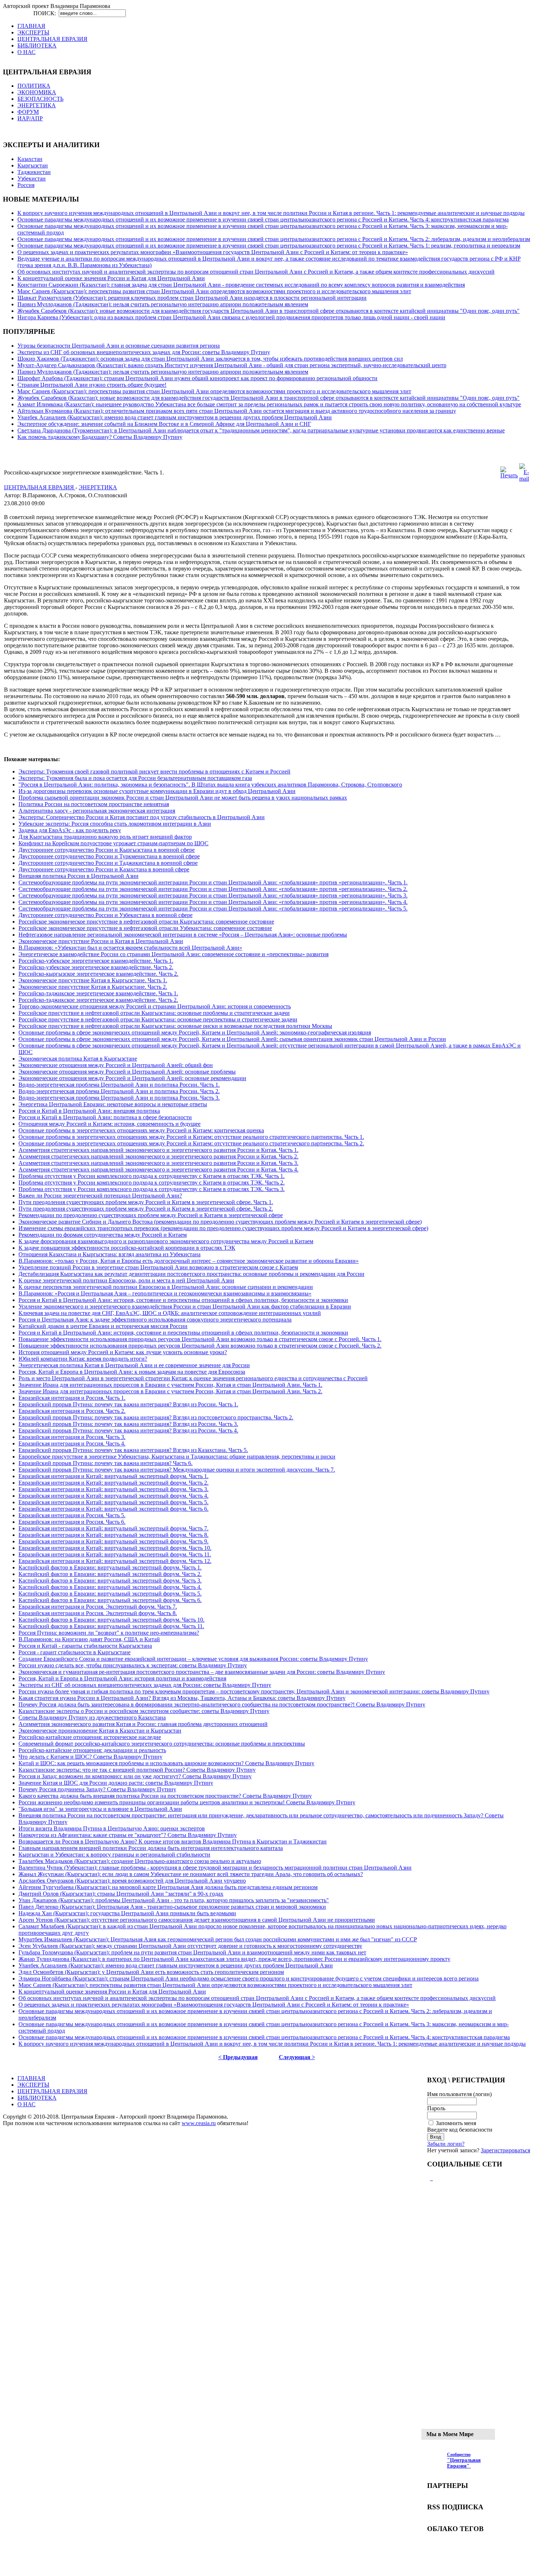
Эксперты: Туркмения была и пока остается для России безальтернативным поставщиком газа (135, 778)
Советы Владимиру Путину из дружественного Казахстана (92, 1718)
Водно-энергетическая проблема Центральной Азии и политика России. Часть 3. (119, 1098)
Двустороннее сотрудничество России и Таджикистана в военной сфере (108, 863)
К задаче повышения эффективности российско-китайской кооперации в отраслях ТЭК (127, 1248)
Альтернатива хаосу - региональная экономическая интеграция (97, 811)
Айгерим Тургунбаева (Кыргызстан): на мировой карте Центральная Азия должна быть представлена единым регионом (168, 1887)
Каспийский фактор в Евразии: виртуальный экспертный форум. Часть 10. (111, 1620)
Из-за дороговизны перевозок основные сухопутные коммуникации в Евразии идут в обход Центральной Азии (157, 791)
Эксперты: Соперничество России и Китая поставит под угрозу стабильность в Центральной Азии (142, 817)
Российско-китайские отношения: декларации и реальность (92, 1750)
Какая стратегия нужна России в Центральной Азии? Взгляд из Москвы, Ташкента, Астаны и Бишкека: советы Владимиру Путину (182, 1698)
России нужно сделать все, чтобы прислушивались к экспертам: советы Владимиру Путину (133, 1665)
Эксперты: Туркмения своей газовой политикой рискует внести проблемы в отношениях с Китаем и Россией (154, 771)
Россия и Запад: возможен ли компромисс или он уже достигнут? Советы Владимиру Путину (135, 1776)
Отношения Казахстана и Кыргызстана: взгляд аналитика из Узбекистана (110, 1254)
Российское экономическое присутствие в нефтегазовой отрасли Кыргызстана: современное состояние (146, 922)
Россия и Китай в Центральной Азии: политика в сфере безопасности (105, 1117)
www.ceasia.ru (199, 2123)
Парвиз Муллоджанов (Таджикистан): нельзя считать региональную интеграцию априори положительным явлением (163, 304)
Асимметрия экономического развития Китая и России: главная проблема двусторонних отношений (143, 1724)
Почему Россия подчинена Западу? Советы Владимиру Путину (97, 1789)
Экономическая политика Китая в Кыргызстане (78, 1059)
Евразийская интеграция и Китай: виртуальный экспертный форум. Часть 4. (113, 1496)
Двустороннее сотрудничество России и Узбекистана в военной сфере (106, 915)
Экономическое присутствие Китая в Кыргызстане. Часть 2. (93, 987)
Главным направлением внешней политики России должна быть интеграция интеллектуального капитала (151, 1848)
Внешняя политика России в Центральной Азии (78, 876)
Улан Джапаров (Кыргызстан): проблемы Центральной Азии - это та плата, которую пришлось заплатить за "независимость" (174, 1900)
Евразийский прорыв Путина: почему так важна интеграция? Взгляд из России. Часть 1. (128, 1404)
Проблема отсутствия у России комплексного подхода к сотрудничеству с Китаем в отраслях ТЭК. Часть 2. (152, 1183)
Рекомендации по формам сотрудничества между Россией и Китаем (103, 1235)
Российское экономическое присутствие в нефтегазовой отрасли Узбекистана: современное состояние (145, 928)
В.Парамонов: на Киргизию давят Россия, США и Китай (89, 1639)
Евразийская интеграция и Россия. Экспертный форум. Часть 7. (98, 1607)
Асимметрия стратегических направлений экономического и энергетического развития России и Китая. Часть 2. (158, 1156)
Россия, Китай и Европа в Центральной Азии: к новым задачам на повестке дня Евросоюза (132, 1372)
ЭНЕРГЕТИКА (98, 487)
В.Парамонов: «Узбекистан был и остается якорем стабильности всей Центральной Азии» (130, 948)
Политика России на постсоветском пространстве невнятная (94, 804)
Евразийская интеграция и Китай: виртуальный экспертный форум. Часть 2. (113, 1483)
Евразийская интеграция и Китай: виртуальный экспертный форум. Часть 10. (115, 1548)
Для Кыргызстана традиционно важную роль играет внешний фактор (105, 837)
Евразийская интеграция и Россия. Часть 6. (72, 1522)
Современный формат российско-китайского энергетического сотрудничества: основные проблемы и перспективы (162, 1744)
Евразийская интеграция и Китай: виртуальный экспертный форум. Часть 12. (115, 1561)
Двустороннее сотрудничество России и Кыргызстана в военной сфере (107, 850)
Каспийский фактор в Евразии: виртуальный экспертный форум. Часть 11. (111, 1626)
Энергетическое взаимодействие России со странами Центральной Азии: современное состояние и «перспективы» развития (173, 954)
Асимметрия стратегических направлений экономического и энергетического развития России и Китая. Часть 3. (158, 1163)
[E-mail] (524, 479)
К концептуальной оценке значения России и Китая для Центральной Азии (111, 278)
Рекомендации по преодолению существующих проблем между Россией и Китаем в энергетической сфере (151, 1215)
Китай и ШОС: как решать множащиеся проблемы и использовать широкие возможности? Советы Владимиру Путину (166, 1763)
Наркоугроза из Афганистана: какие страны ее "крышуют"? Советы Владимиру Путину (128, 1835)
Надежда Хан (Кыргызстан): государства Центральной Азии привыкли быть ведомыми (127, 1913)
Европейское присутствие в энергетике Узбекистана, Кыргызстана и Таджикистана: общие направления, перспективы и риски (177, 1457)
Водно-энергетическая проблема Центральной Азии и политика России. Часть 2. (119, 1091)
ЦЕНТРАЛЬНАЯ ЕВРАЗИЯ (40, 487)
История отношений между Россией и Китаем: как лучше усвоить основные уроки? (123, 1352)
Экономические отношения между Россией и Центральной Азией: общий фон (116, 1065)
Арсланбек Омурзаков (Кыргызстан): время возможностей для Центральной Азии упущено (132, 1881)
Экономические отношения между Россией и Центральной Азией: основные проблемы (127, 1072)
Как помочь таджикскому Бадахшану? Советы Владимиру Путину (100, 437)
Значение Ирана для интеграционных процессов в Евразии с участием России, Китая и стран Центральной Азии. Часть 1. (170, 1385)
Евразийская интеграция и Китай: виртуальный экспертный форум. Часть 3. (113, 1489)
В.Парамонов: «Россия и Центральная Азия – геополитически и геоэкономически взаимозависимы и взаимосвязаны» (165, 1293)
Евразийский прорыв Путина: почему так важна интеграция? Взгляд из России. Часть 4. (128, 1430)
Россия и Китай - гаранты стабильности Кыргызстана (85, 1646)
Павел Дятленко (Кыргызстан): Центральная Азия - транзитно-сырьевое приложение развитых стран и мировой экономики (172, 1907)
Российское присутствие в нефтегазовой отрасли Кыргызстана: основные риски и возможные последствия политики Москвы (175, 1026)
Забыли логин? (446, 2144)
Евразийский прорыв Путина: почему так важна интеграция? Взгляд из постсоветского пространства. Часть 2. (156, 1417)
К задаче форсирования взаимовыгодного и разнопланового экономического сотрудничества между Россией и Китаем (166, 1241)
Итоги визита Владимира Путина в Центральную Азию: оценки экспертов (112, 1828)
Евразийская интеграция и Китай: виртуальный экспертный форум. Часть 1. (113, 1476)
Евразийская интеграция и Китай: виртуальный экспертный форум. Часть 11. (115, 1554)
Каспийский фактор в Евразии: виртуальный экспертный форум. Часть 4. (110, 1587)
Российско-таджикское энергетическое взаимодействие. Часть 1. (98, 993)
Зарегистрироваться (505, 2150)
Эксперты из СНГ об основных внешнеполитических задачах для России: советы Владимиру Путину (144, 352)
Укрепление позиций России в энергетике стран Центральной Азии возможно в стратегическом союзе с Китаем (158, 1267)
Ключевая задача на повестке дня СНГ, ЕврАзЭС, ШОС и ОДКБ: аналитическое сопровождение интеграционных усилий (170, 1313)
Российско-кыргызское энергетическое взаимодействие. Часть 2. (98, 974)
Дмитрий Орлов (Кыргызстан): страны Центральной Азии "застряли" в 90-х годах (121, 1894)
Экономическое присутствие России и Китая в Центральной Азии (101, 941)
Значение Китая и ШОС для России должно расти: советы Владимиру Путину (116, 1783)
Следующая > (297, 2057)
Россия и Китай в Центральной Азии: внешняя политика (89, 1111)
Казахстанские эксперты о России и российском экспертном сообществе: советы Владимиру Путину (144, 1711)
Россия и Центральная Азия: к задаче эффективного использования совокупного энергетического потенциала (155, 1320)
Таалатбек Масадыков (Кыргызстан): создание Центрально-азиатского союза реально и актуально (140, 1861)
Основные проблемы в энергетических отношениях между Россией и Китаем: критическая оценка (141, 1130)
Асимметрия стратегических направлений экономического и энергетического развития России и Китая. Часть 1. (158, 1150)
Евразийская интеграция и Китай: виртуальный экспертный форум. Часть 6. (113, 1509)
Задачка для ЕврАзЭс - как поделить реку (70, 830)
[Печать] (509, 475)
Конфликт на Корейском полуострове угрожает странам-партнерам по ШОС (113, 843)
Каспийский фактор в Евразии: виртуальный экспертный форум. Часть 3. (110, 1581)
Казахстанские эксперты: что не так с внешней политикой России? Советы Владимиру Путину (137, 1770)
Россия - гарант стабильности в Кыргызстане (75, 1652)
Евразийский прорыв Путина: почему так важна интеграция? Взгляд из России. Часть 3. (128, 1424)
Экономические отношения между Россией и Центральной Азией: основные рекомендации (132, 1078)
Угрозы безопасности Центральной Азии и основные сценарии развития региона (119, 346)
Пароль (436, 2108)
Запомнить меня (456, 2123)
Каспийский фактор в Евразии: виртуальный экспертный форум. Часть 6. (110, 1600)
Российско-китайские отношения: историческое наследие (90, 1737)
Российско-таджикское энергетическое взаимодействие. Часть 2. (98, 1000)
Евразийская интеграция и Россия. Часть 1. (72, 1398)
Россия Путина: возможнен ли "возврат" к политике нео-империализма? (109, 1633)
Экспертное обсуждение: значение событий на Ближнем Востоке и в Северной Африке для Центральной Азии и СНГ (164, 424)
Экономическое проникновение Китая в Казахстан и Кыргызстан (100, 1731)
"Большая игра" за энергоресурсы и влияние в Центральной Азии (100, 1809)
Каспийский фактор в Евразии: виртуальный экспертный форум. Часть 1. (110, 1567)
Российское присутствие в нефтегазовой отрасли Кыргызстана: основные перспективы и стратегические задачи (158, 1019)
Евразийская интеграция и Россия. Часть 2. (72, 1411)
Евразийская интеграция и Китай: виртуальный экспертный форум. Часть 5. (113, 1502)
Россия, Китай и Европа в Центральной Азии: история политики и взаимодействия (122, 1678)
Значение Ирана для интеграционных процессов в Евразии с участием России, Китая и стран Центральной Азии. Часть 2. (170, 1391)
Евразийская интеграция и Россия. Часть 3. (72, 1437)
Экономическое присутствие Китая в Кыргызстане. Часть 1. (93, 980)
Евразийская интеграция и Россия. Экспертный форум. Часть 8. (98, 1613)
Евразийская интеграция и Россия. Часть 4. (72, 1443)
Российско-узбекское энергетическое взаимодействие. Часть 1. (96, 961)
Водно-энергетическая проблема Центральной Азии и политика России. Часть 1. (119, 1085)
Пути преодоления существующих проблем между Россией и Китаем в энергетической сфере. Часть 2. (146, 1209)
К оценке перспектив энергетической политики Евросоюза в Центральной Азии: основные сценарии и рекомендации (166, 1287)
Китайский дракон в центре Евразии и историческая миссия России (103, 1326)
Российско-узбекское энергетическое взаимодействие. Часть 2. (96, 967)
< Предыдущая (238, 2057)
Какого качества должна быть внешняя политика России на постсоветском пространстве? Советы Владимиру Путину (165, 1796)
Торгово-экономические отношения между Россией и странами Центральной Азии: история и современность (155, 1006)
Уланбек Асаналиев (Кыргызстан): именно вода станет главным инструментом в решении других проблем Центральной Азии (175, 417)
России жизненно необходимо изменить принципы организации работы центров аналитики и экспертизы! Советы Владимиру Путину (187, 1802)
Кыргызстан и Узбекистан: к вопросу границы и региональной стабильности (114, 1855)
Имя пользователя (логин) (459, 2094)
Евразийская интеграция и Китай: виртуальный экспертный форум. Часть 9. (113, 1541)
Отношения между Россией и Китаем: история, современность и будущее (110, 1124)
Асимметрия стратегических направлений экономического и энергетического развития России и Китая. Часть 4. (158, 1169)
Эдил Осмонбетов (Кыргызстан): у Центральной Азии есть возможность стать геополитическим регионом (151, 1972)
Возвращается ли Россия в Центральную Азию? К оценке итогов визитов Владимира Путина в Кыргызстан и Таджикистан (173, 1841)
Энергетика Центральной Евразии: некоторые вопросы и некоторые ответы (113, 1104)
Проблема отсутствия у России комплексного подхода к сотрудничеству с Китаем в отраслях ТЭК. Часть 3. (152, 1189)
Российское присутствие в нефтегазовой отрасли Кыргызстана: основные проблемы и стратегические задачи (154, 1013)
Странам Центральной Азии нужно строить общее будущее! (92, 385)
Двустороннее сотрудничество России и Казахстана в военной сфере (104, 869)
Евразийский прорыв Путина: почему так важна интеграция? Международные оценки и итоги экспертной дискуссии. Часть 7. (177, 1470)
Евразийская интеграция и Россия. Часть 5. (72, 1515)
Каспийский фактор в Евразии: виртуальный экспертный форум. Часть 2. (110, 1574)
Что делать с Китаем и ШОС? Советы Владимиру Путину (90, 1757)
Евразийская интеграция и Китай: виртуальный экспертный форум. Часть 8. (113, 1535)
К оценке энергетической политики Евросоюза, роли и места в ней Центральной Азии (126, 1280)
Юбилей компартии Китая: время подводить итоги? (83, 1359)
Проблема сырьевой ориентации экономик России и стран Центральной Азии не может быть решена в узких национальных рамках (183, 798)
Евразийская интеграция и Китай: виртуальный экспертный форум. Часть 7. (113, 1528)
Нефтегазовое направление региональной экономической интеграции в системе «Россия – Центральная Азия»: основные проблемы (183, 935)
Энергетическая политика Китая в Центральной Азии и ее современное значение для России (134, 1365)
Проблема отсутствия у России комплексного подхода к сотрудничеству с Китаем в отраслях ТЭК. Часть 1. (152, 1176)
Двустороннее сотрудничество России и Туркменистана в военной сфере (109, 856)
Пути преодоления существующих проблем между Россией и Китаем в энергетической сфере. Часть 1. (146, 1202)
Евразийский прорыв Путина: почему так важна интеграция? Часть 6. (106, 1463)
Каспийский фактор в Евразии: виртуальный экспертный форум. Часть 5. (110, 1594)
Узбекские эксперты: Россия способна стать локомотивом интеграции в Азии (115, 824)
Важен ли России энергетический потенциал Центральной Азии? (100, 1196)
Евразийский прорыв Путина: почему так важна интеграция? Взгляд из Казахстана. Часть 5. (133, 1450)
